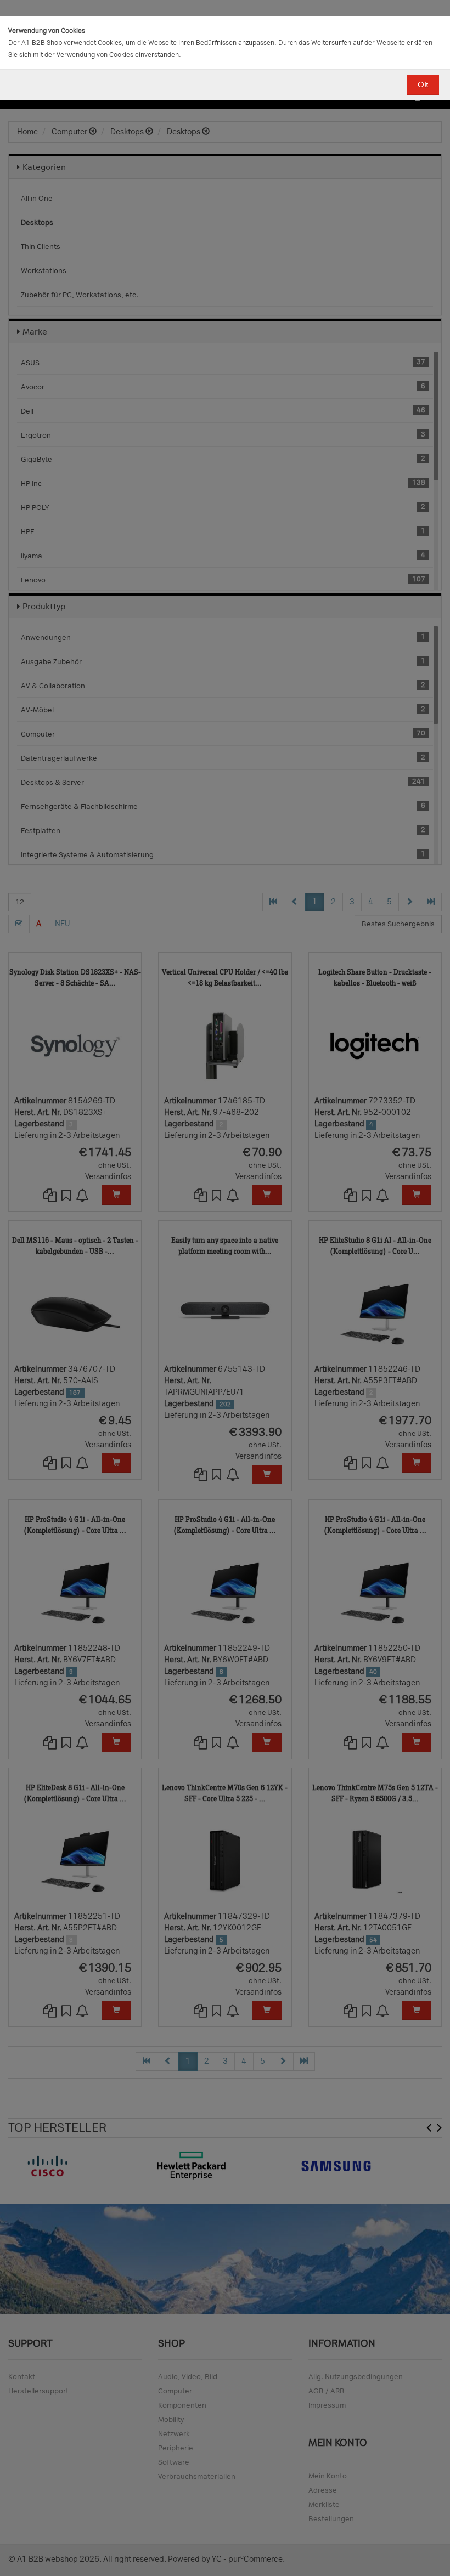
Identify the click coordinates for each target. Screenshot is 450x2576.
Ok (423, 85)
